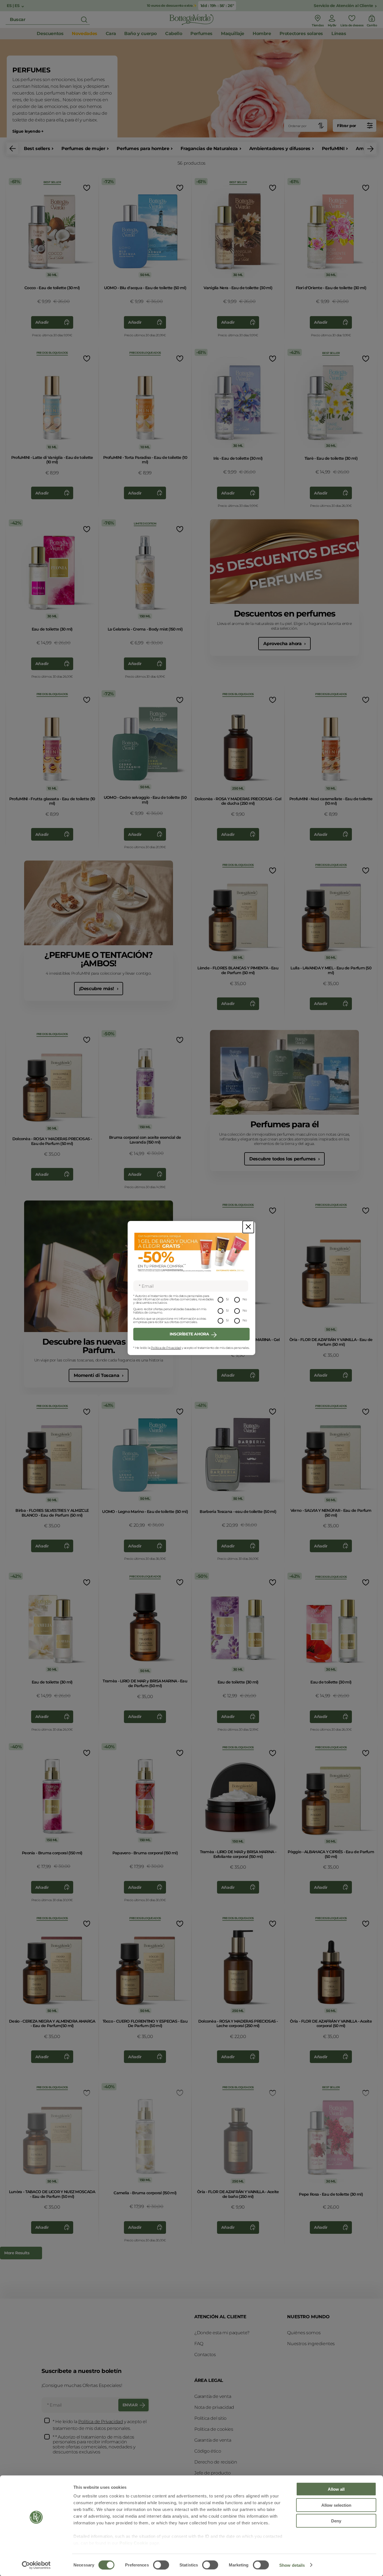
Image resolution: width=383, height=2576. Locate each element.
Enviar (130, 2405)
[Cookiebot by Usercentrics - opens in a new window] (36, 2565)
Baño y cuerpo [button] (140, 34)
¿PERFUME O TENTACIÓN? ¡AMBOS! (99, 959)
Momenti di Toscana (97, 1375)
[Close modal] (248, 1227)
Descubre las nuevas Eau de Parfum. (99, 1346)
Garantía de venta (213, 2396)
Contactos (205, 2355)
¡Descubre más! (97, 989)
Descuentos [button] (50, 34)
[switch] (161, 2565)
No (245, 1299)
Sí (227, 1299)
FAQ (199, 2344)
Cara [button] (111, 34)
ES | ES (14, 6)
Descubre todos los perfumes (283, 1159)
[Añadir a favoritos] (86, 188)
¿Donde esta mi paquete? (222, 2333)
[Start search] (84, 20)
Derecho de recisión (216, 2462)
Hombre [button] (262, 34)
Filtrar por (347, 126)
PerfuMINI (333, 149)
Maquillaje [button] (233, 34)
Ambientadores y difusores (280, 149)
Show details (292, 2565)
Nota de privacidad (214, 2407)
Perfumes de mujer (83, 149)
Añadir (42, 322)
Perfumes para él (285, 1124)
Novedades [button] (84, 34)
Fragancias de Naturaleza (209, 149)
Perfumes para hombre (143, 149)
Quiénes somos (304, 2333)
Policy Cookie (134, 2543)
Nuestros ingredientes (311, 2344)
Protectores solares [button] (301, 34)
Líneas (339, 34)
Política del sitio (210, 2418)
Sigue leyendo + (28, 131)
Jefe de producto (213, 2473)
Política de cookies (214, 2429)
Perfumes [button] (201, 34)
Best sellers (37, 149)
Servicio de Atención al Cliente (343, 6)
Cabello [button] (174, 34)
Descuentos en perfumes (285, 614)
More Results (17, 2253)
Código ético (208, 2451)
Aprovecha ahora (283, 644)
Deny (336, 2521)
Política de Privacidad (166, 1348)
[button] (13, 149)
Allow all (336, 2489)
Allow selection (336, 2505)
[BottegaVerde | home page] (191, 20)
